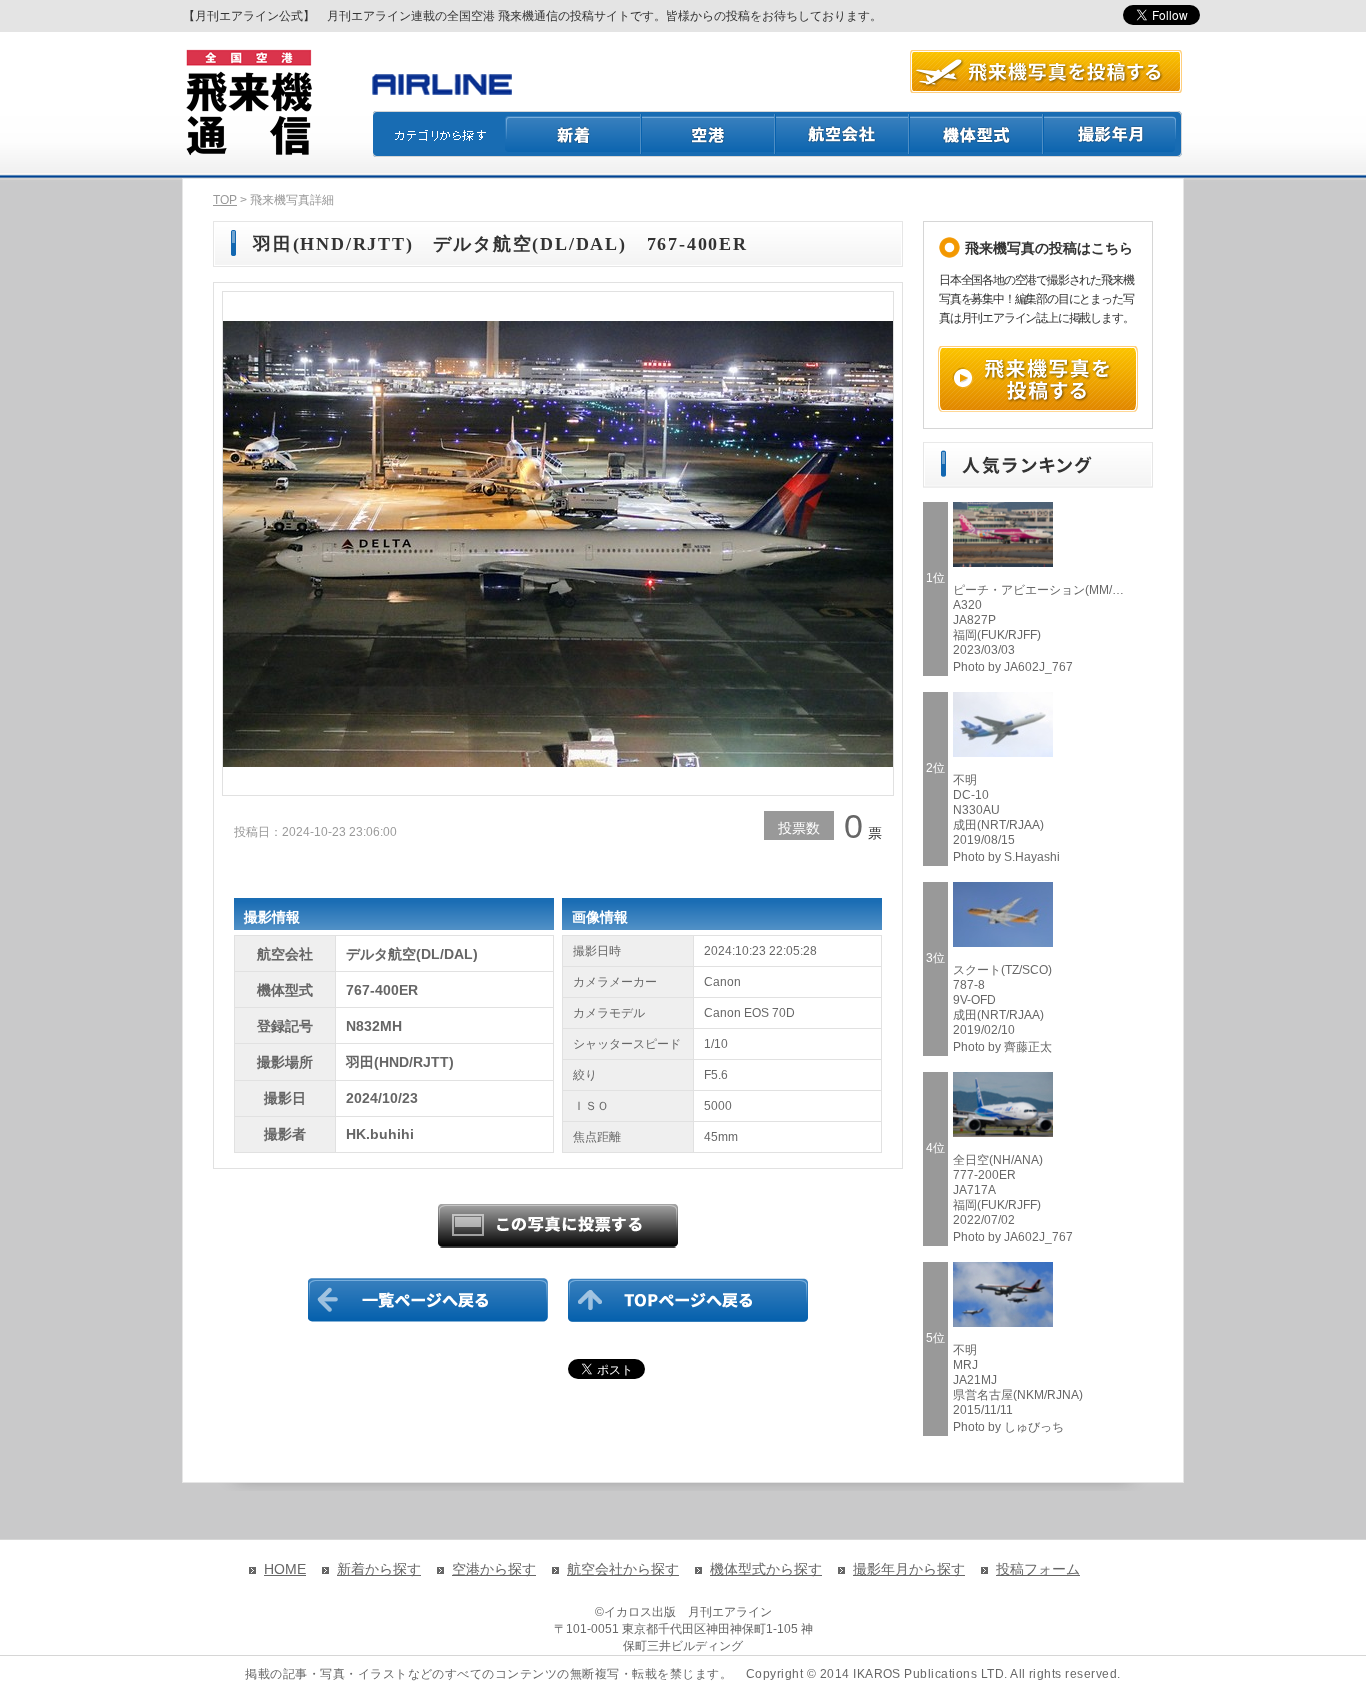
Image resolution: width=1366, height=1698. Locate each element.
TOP (225, 200)
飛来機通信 (248, 103)
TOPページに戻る (688, 1300)
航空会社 (843, 134)
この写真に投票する (558, 1226)
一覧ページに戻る (428, 1300)
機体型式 (977, 134)
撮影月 (1113, 134)
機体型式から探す (766, 1569)
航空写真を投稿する (1046, 71)
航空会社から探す (623, 1569)
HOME (285, 1569)
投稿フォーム (1038, 1569)
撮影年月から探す (909, 1569)
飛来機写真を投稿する (1038, 379)
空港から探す (494, 1569)
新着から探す (379, 1569)
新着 (573, 134)
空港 (709, 134)
